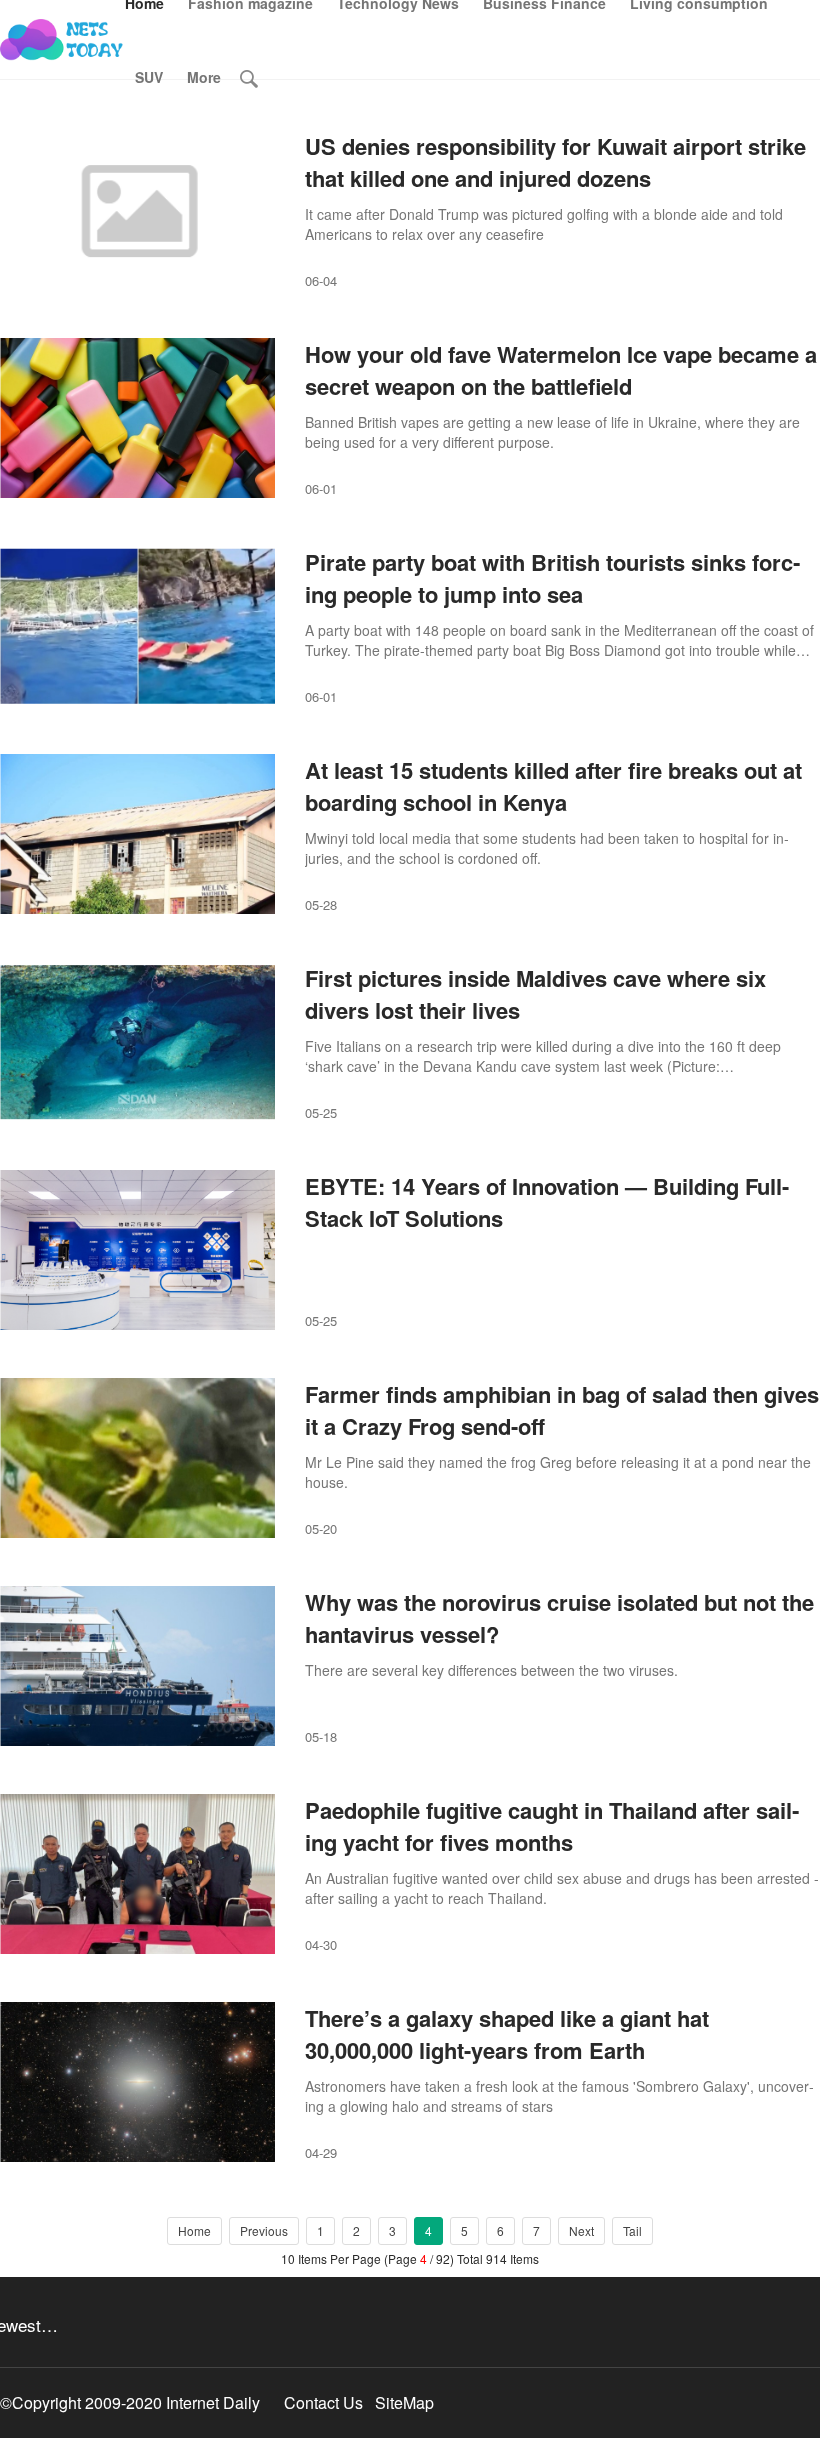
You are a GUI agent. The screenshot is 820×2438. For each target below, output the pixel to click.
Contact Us (323, 2402)
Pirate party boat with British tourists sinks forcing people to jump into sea (552, 578)
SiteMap (404, 2402)
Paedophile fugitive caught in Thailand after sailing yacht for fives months (552, 1826)
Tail (632, 2230)
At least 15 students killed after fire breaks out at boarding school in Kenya (553, 786)
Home (194, 2230)
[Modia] (62, 40)
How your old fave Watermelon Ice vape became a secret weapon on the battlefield (561, 370)
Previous (264, 2230)
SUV (149, 77)
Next (581, 2230)
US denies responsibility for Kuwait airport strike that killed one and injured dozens (555, 162)
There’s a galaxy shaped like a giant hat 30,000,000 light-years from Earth (507, 2034)
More (204, 77)
